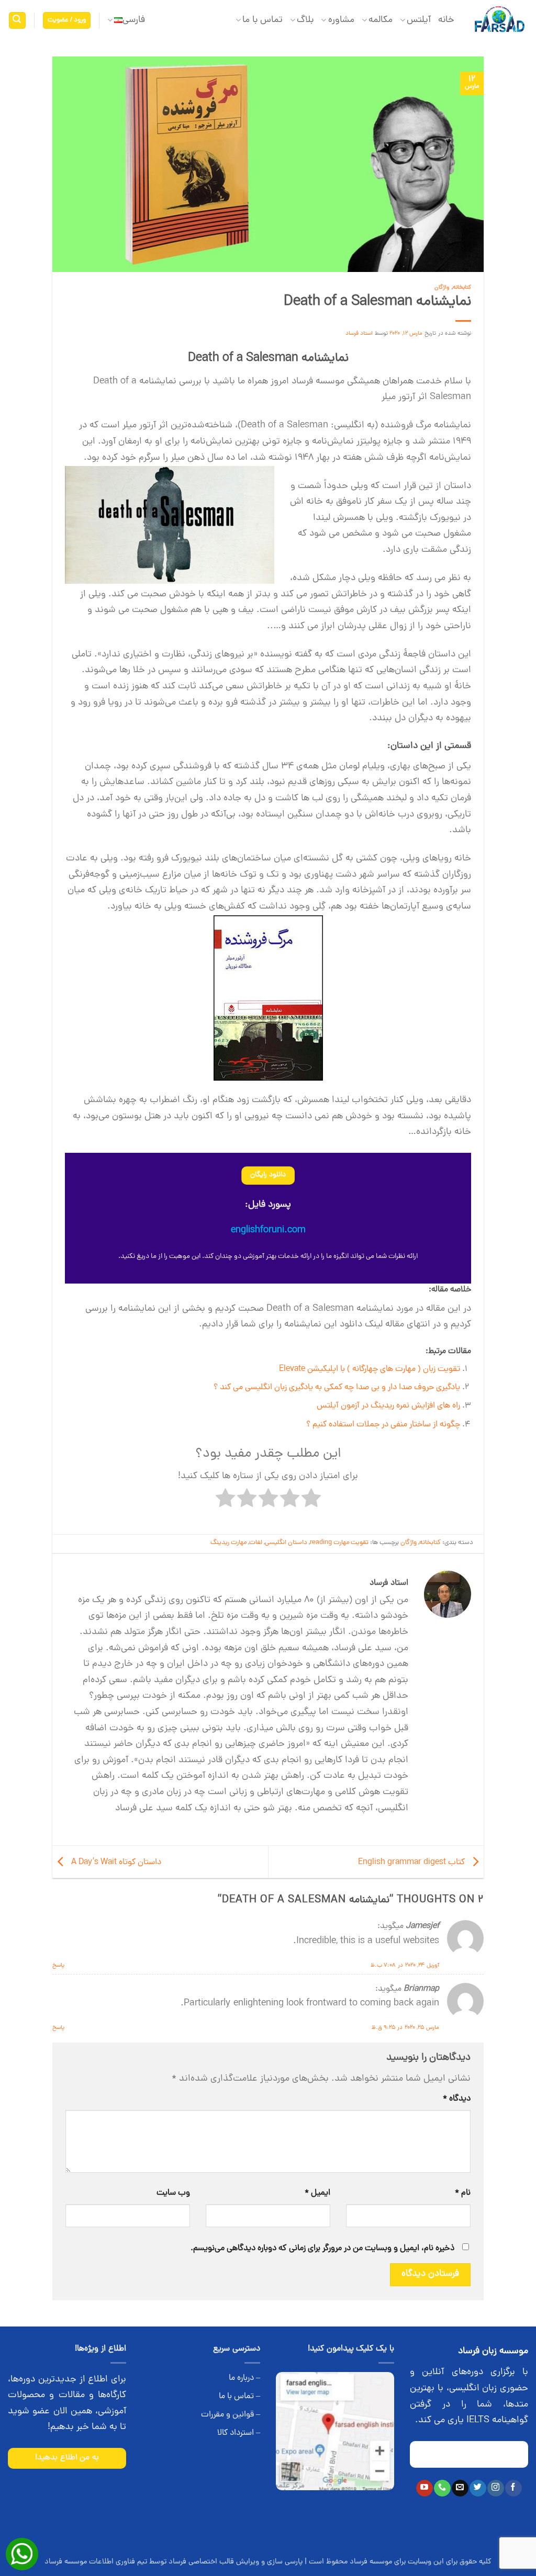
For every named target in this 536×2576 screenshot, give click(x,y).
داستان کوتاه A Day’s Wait (115, 1863)
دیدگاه (456, 2099)
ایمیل (317, 2193)
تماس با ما (263, 20)
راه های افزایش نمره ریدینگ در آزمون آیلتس (388, 1406)
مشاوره (341, 20)
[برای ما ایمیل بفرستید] (460, 2488)
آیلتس (419, 20)
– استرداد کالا (239, 2433)
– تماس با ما (239, 2397)
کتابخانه (462, 287)
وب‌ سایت (173, 2193)
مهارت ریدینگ (228, 1543)
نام (463, 2193)
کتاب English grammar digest (412, 1863)
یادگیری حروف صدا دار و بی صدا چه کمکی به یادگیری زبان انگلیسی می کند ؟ (337, 1388)
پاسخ (58, 1965)
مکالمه (381, 20)
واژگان (442, 287)
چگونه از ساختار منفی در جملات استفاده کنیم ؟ (383, 1425)
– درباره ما (244, 2378)
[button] (67, 21)
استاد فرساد (359, 333)
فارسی (134, 20)
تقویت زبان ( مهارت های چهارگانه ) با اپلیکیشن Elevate (370, 1369)
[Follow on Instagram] (495, 2488)
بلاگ (305, 20)
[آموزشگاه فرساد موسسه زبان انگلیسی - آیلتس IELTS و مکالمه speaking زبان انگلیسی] (499, 21)
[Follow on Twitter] (478, 2488)
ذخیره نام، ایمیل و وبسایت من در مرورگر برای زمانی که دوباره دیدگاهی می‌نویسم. (322, 2249)
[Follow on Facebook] (513, 2488)
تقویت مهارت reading (339, 1543)
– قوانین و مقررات (231, 2415)
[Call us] (442, 2488)
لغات (256, 1543)
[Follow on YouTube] (424, 2488)
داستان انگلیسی (286, 1543)
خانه (446, 20)
